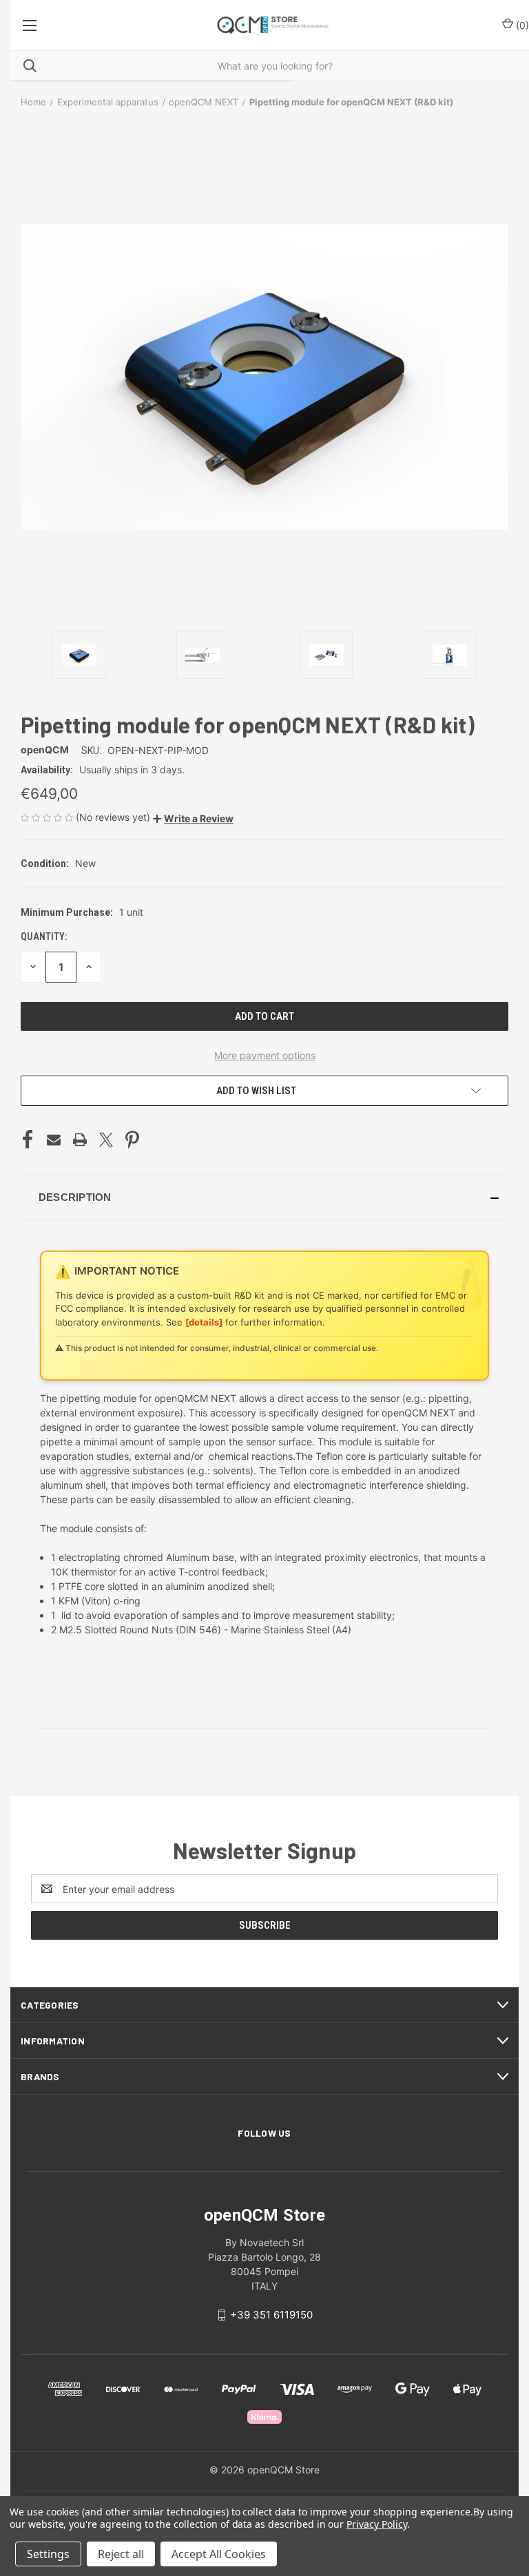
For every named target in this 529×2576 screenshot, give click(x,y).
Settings (48, 2554)
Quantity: (44, 936)
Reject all (121, 2554)
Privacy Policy (376, 2524)
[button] (193, 818)
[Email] (54, 1140)
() (521, 25)
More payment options (265, 1055)
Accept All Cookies (219, 2554)
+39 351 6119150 (271, 2315)
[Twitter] (106, 1140)
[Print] (80, 1140)
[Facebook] (28, 1140)
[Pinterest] (132, 1140)
